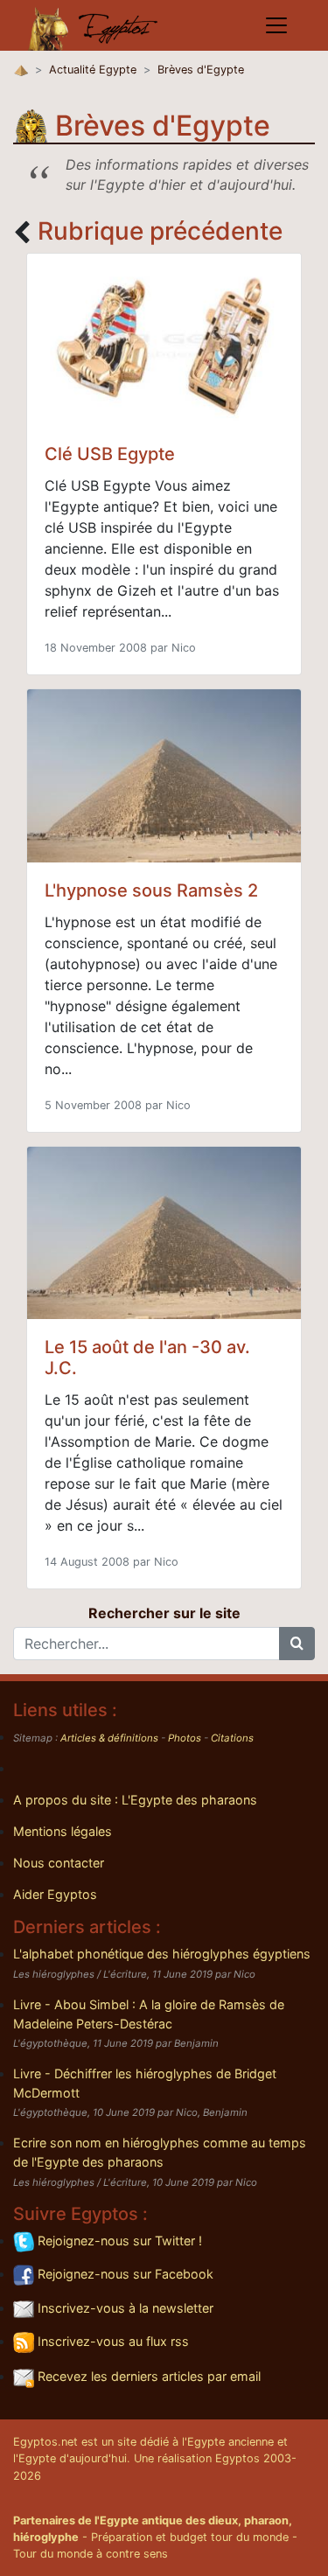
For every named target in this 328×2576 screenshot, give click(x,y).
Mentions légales (63, 1831)
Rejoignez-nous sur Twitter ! (118, 2241)
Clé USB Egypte (110, 454)
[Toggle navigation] (276, 25)
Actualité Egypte (93, 70)
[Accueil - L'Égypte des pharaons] (94, 25)
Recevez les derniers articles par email (147, 2376)
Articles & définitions (109, 1738)
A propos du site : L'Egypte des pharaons (135, 1800)
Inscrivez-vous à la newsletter (124, 2308)
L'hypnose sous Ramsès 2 (151, 890)
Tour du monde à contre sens (91, 2554)
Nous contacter (59, 1863)
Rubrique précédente (160, 231)
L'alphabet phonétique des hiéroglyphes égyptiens (162, 1954)
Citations (232, 1738)
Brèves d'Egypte (201, 70)
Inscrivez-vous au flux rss (112, 2341)
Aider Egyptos (55, 1894)
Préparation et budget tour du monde (190, 2537)
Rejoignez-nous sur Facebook (124, 2274)
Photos (185, 1738)
